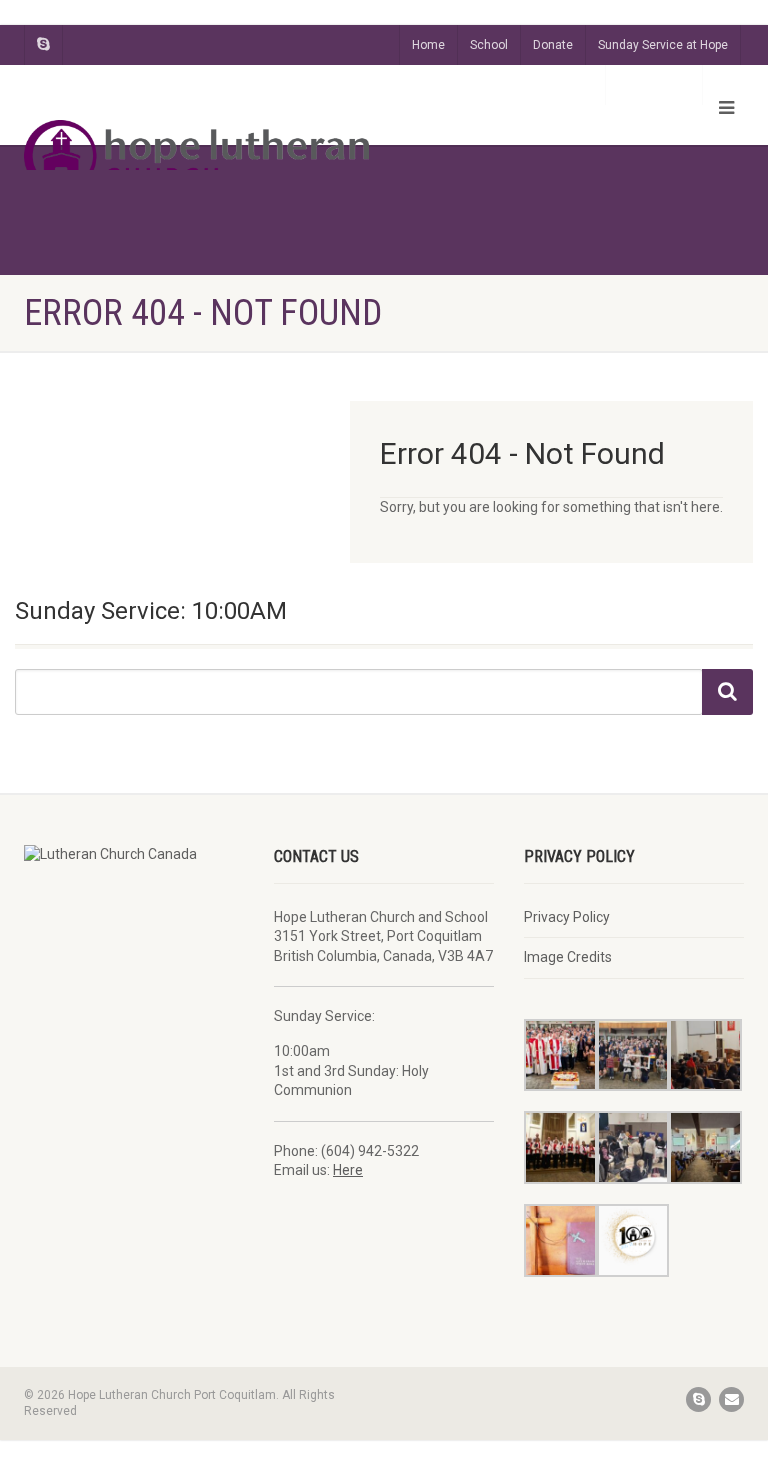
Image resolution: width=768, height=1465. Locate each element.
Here (348, 1170)
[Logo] (196, 156)
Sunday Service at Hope (663, 45)
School (489, 45)
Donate (553, 45)
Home (428, 45)
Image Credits (568, 957)
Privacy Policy (567, 917)
